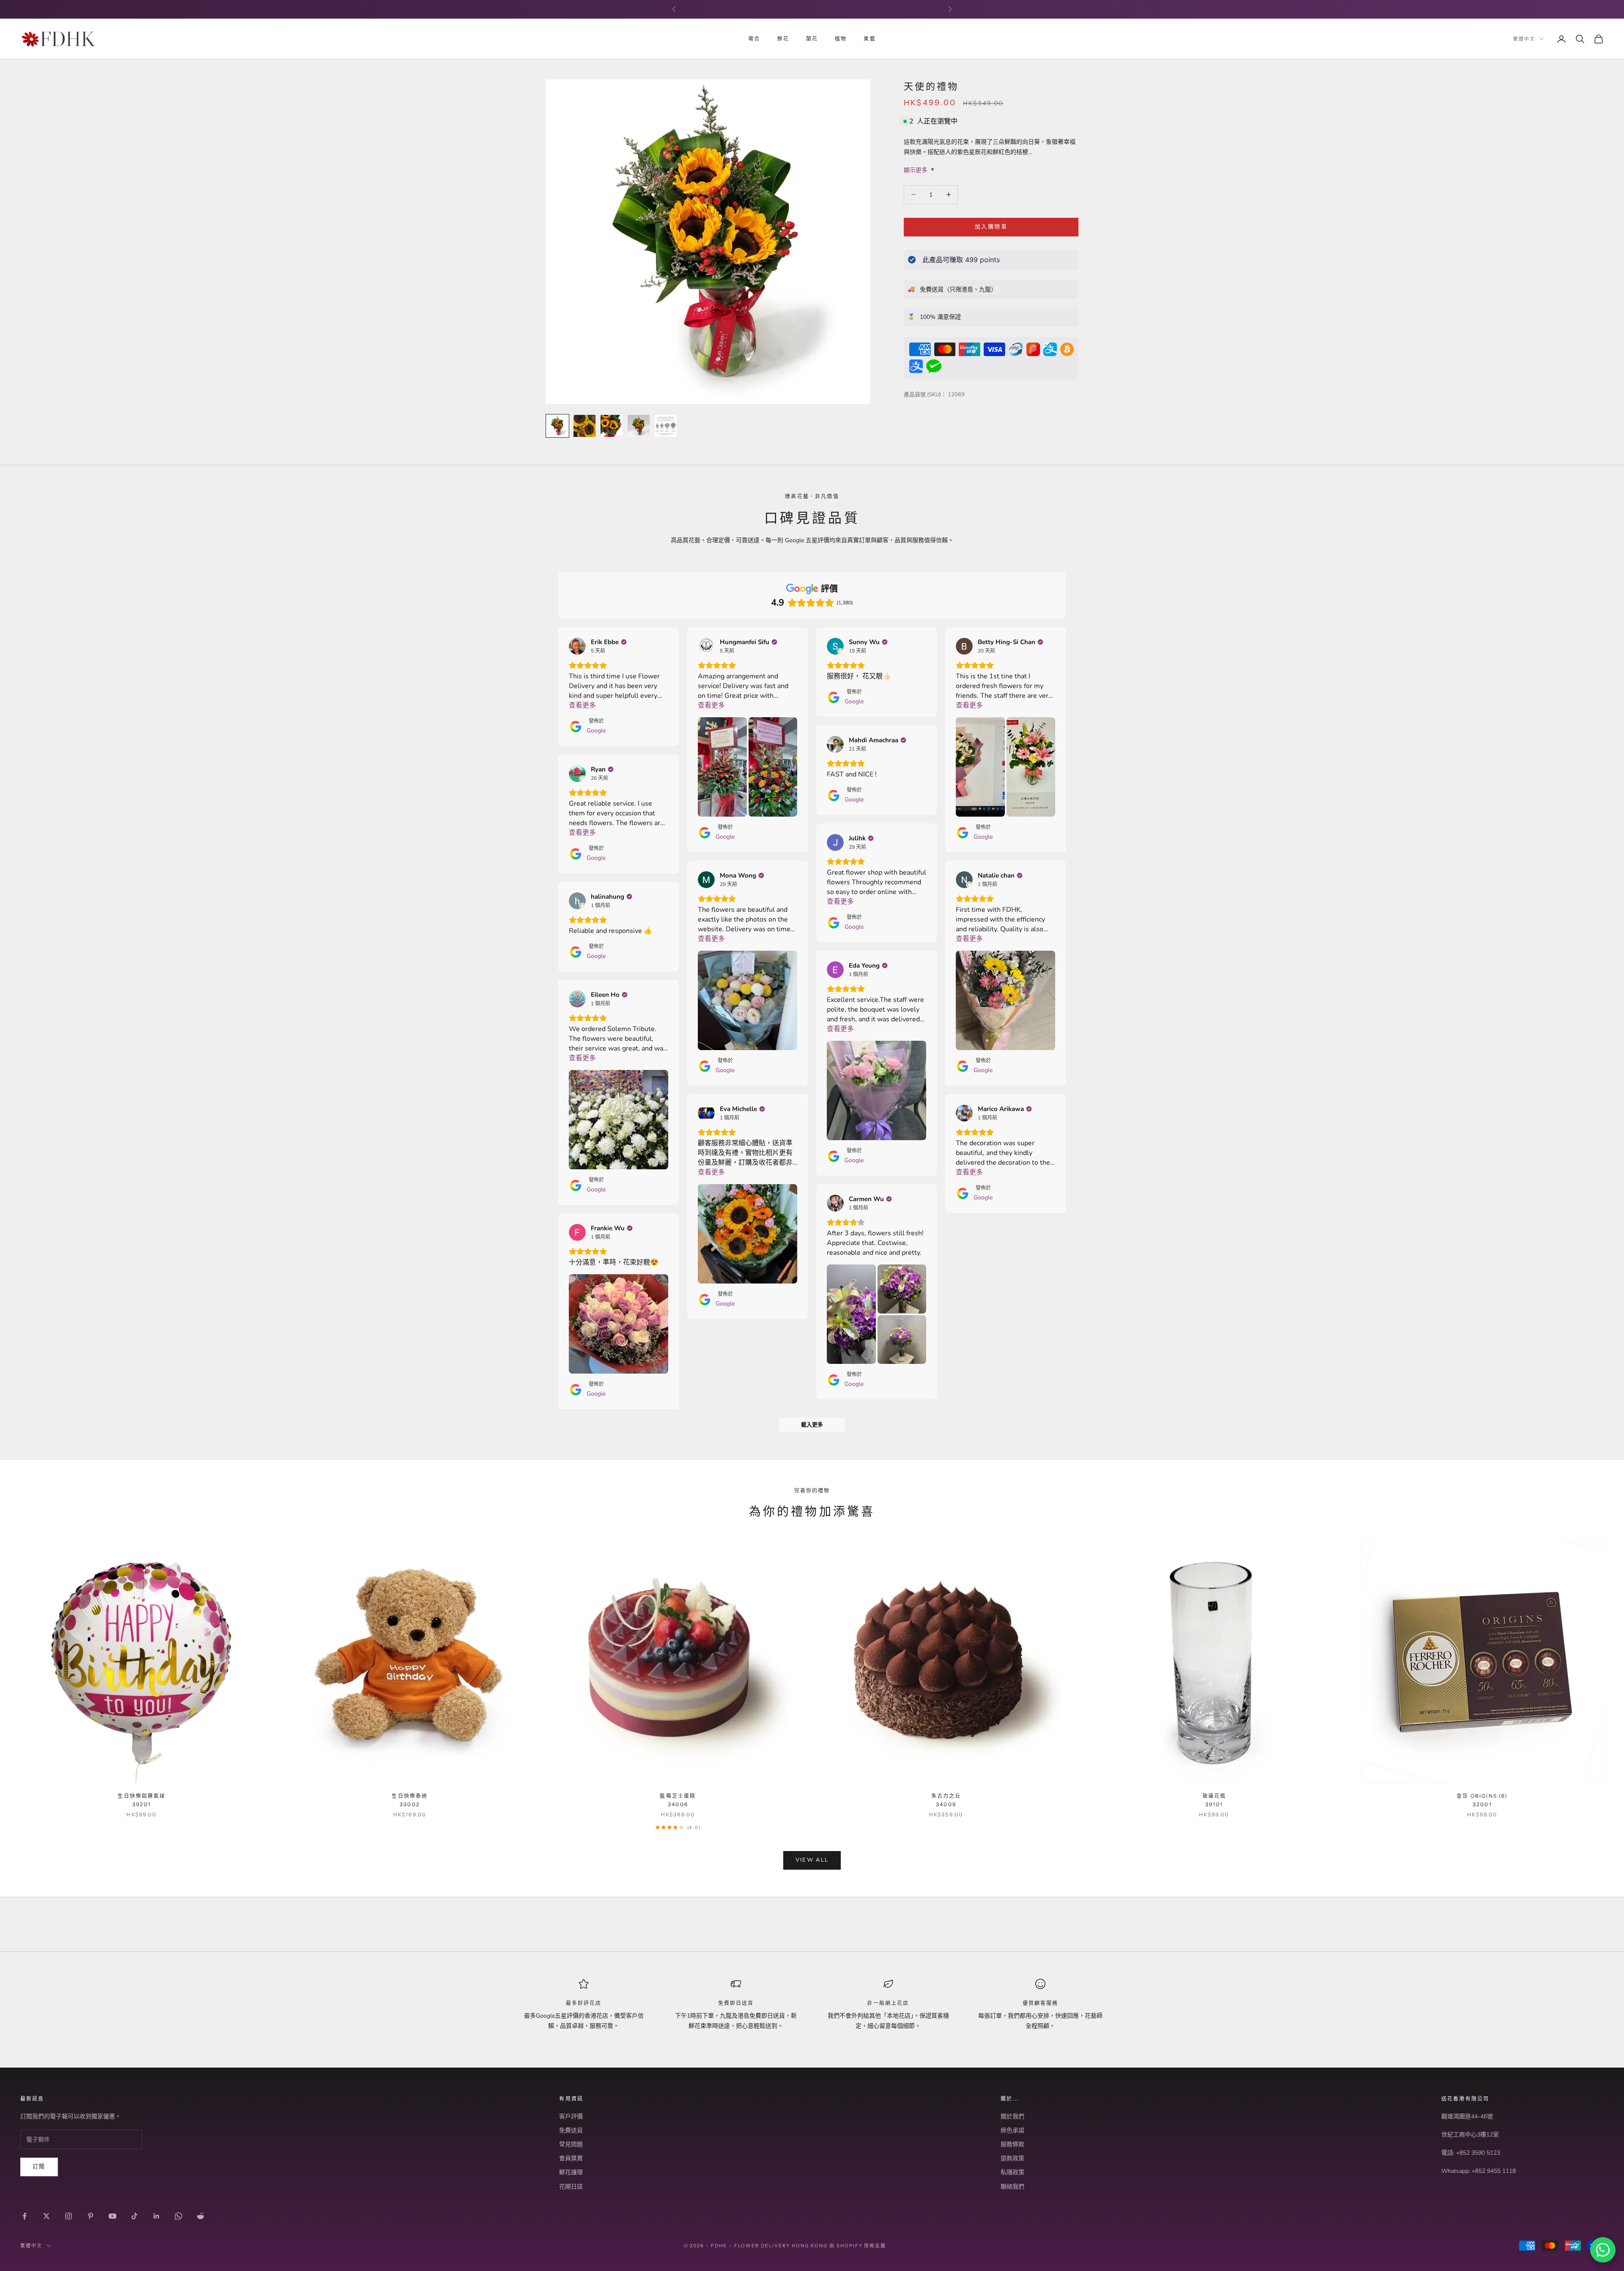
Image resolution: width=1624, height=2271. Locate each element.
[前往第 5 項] (666, 426)
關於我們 (1012, 2116)
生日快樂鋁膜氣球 (141, 1800)
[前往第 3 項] (612, 426)
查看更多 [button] (582, 705)
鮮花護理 (571, 2172)
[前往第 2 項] (584, 426)
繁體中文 (1524, 39)
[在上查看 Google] (577, 646)
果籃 (870, 39)
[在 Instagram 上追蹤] (69, 2216)
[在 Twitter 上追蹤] (47, 2216)
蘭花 (812, 39)
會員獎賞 (571, 2158)
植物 (841, 39)
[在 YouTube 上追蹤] (112, 2216)
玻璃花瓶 (1214, 1800)
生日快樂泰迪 (410, 1800)
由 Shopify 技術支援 (858, 2246)
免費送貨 (571, 2130)
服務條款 (1012, 2144)
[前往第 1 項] (557, 426)
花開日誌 (571, 2187)
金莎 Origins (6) (1482, 1800)
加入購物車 (991, 227)
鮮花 (783, 39)
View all (812, 1860)
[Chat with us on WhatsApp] (1603, 2250)
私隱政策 (1012, 2172)
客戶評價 (571, 2116)
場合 (754, 39)
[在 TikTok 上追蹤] (134, 2216)
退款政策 (1012, 2158)
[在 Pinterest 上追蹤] (91, 2216)
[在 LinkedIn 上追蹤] (156, 2216)
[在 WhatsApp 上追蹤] (178, 2216)
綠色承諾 (1012, 2130)
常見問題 (571, 2144)
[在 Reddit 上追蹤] (200, 2216)
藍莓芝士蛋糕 (678, 1800)
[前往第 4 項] (639, 426)
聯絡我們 (1012, 2187)
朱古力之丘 (946, 1800)
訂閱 (39, 2167)
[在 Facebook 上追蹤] (25, 2216)
